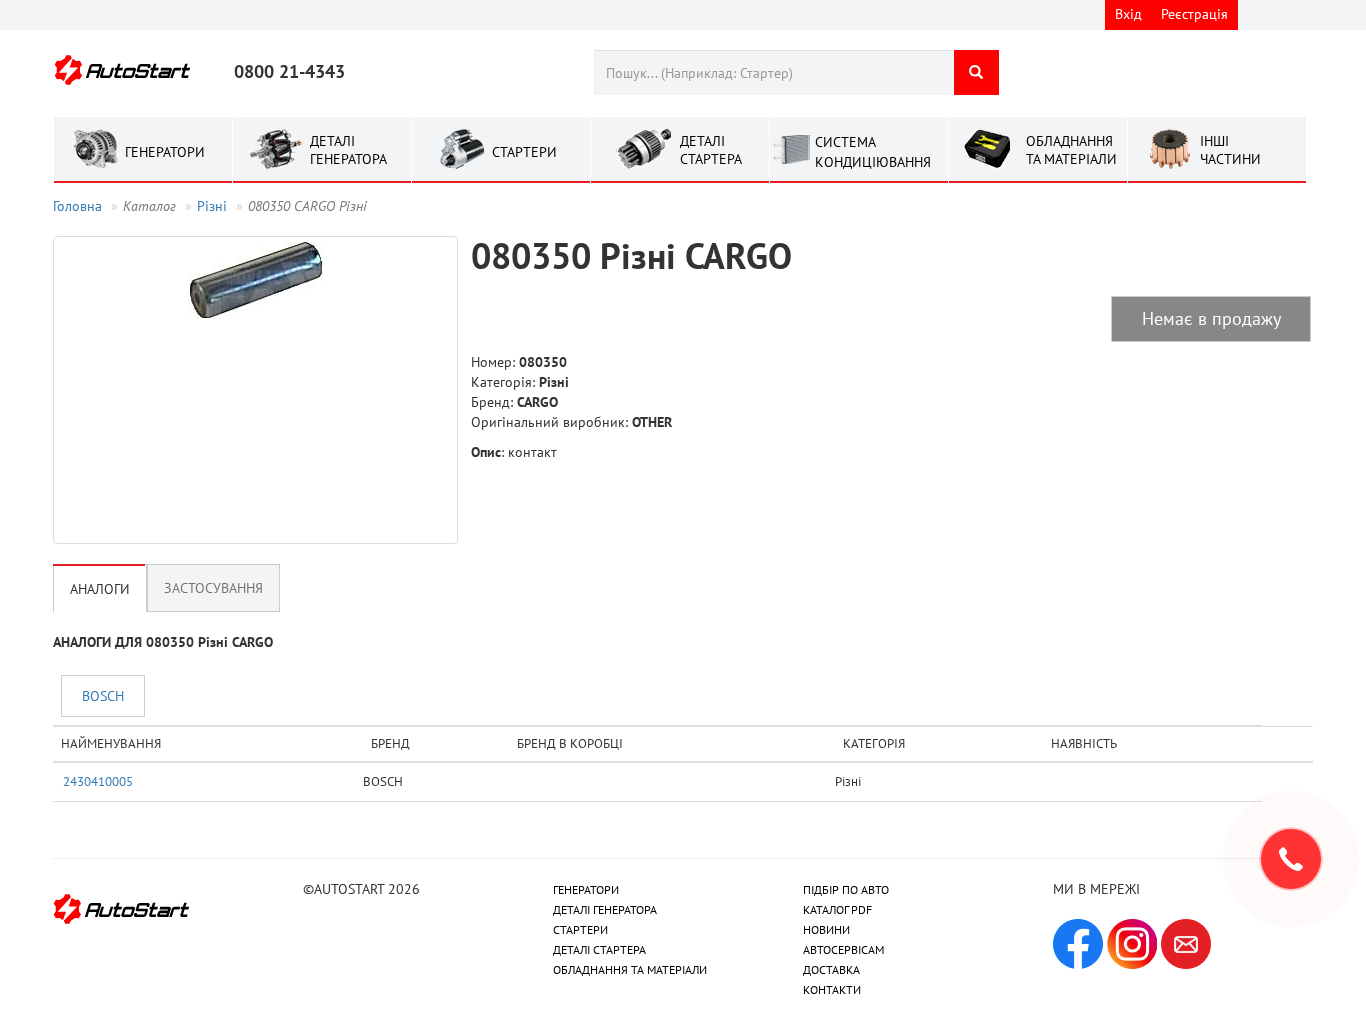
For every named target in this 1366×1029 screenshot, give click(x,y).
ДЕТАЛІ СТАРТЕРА (599, 949)
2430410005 (98, 781)
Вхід (1128, 14)
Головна (77, 206)
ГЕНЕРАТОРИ (586, 889)
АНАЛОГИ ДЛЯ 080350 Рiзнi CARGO (163, 642)
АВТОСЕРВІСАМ (843, 949)
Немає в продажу (1211, 318)
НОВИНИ (826, 929)
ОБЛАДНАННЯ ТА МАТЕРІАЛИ (630, 969)
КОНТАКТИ (832, 989)
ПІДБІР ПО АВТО (846, 889)
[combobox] (773, 72)
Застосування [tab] (213, 588)
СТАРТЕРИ (580, 929)
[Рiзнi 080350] (255, 390)
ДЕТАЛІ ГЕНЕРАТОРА (605, 909)
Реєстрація (1194, 14)
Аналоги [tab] (100, 589)
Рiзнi (212, 206)
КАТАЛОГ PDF (837, 909)
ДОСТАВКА (831, 969)
